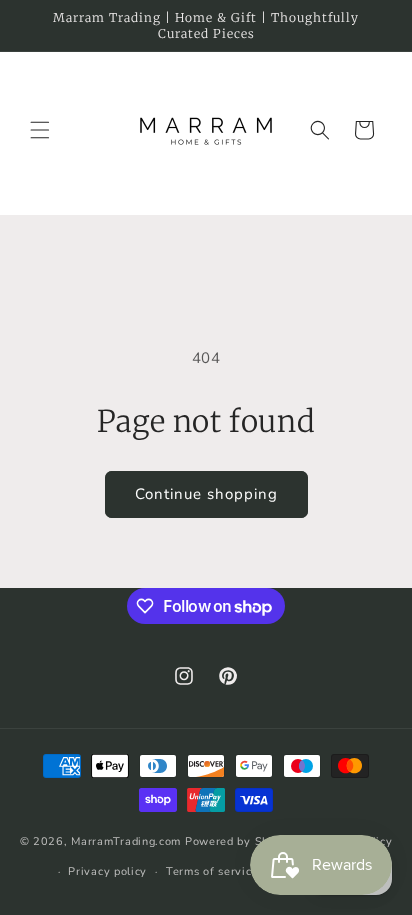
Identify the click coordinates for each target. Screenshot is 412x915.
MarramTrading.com (126, 840)
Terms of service (212, 871)
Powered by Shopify (241, 840)
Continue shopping (206, 494)
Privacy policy (107, 871)
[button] (40, 130)
